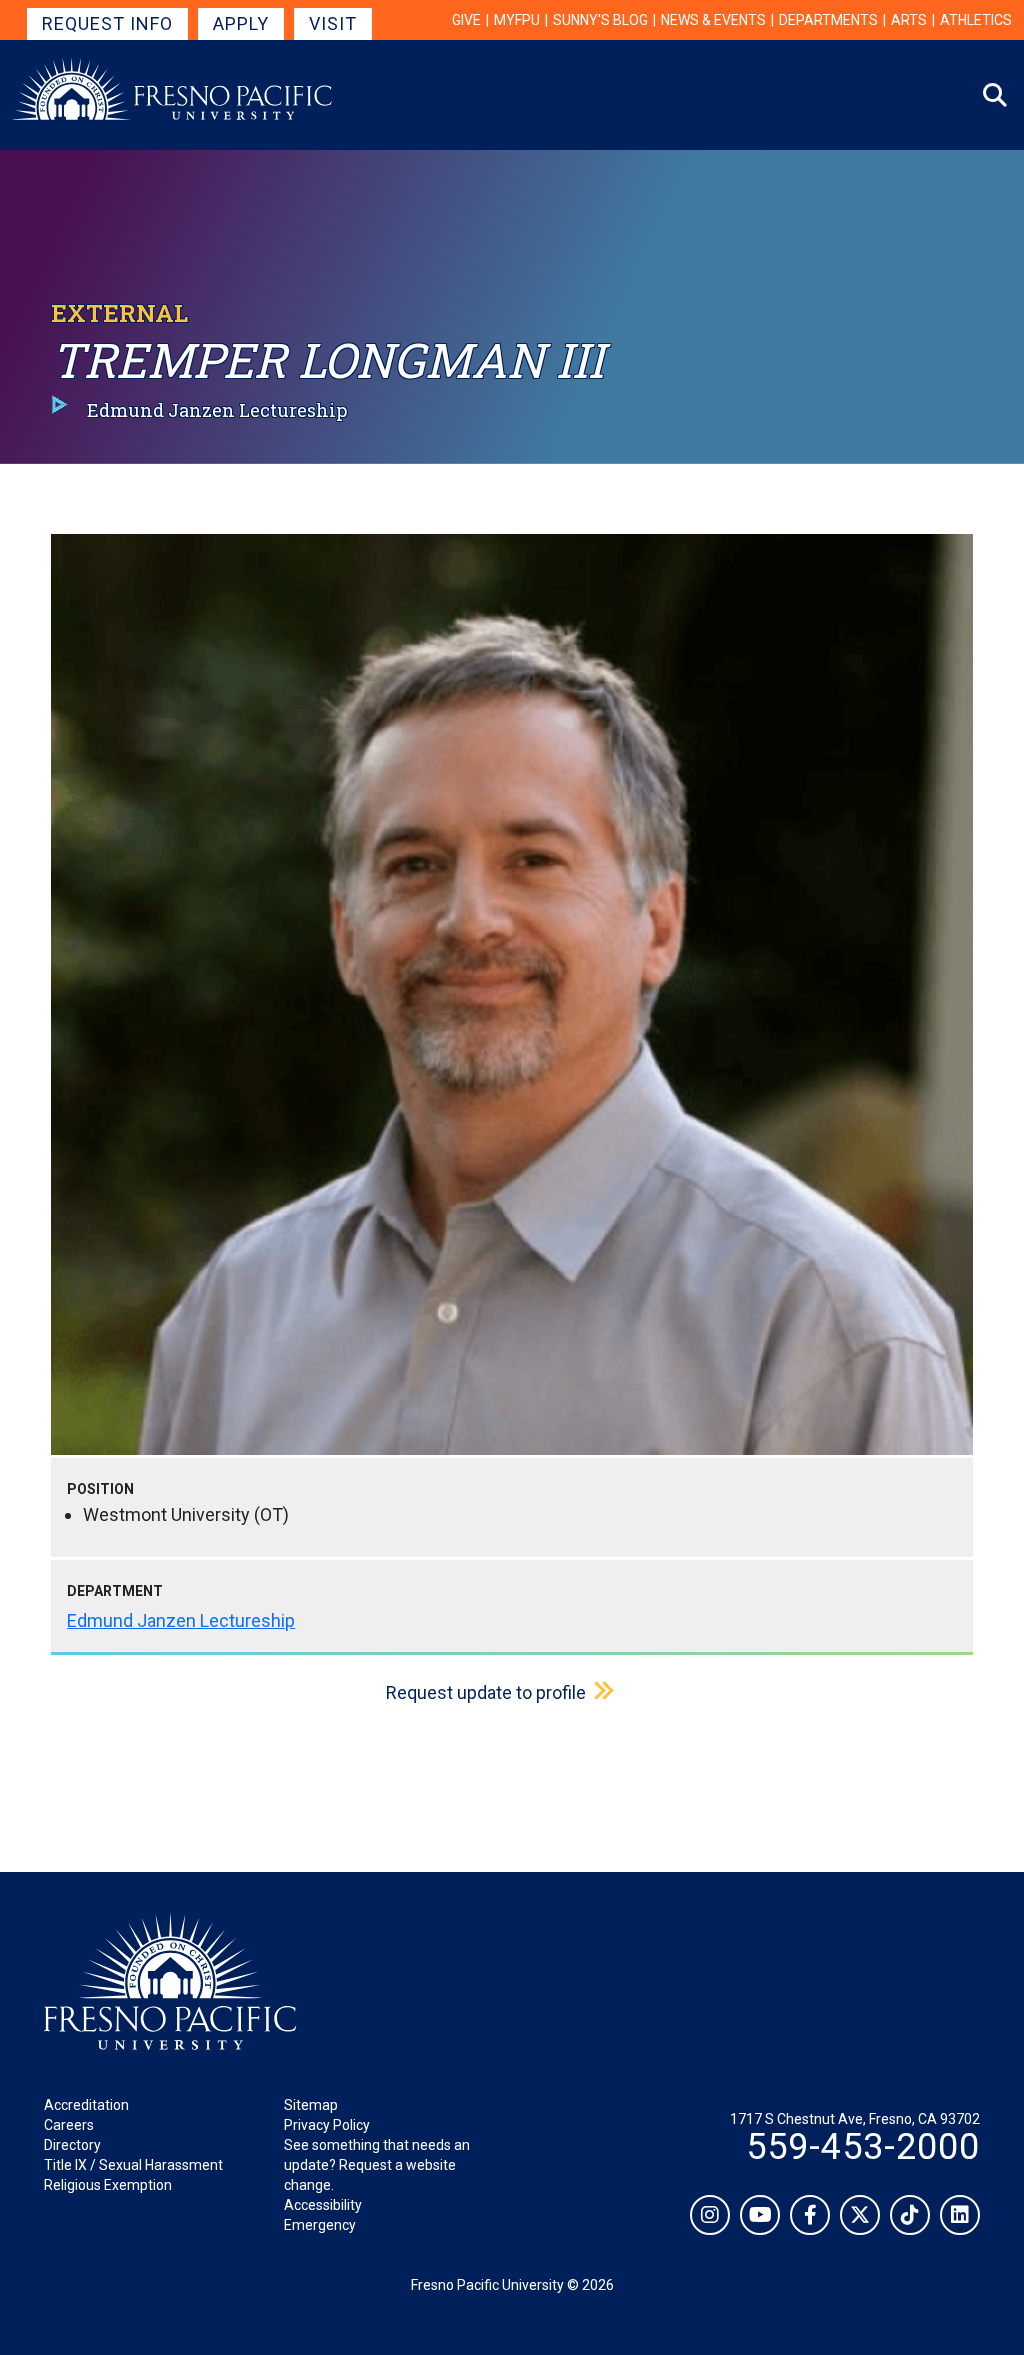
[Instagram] (710, 2215)
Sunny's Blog (600, 20)
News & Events (713, 20)
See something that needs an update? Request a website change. (377, 2165)
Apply (241, 23)
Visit (333, 23)
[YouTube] (760, 2215)
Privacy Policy (327, 2125)
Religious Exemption (108, 2185)
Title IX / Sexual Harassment (133, 2165)
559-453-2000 (863, 2147)
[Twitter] (860, 2215)
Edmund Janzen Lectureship (181, 1620)
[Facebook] (810, 2215)
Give (466, 20)
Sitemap (311, 2105)
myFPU (517, 20)
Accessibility (323, 2205)
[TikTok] (910, 2215)
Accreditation (86, 2105)
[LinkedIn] (960, 2215)
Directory (72, 2145)
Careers (69, 2125)
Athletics (976, 20)
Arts (909, 20)
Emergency (320, 2225)
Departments (828, 20)
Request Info (107, 23)
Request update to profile (486, 1692)
